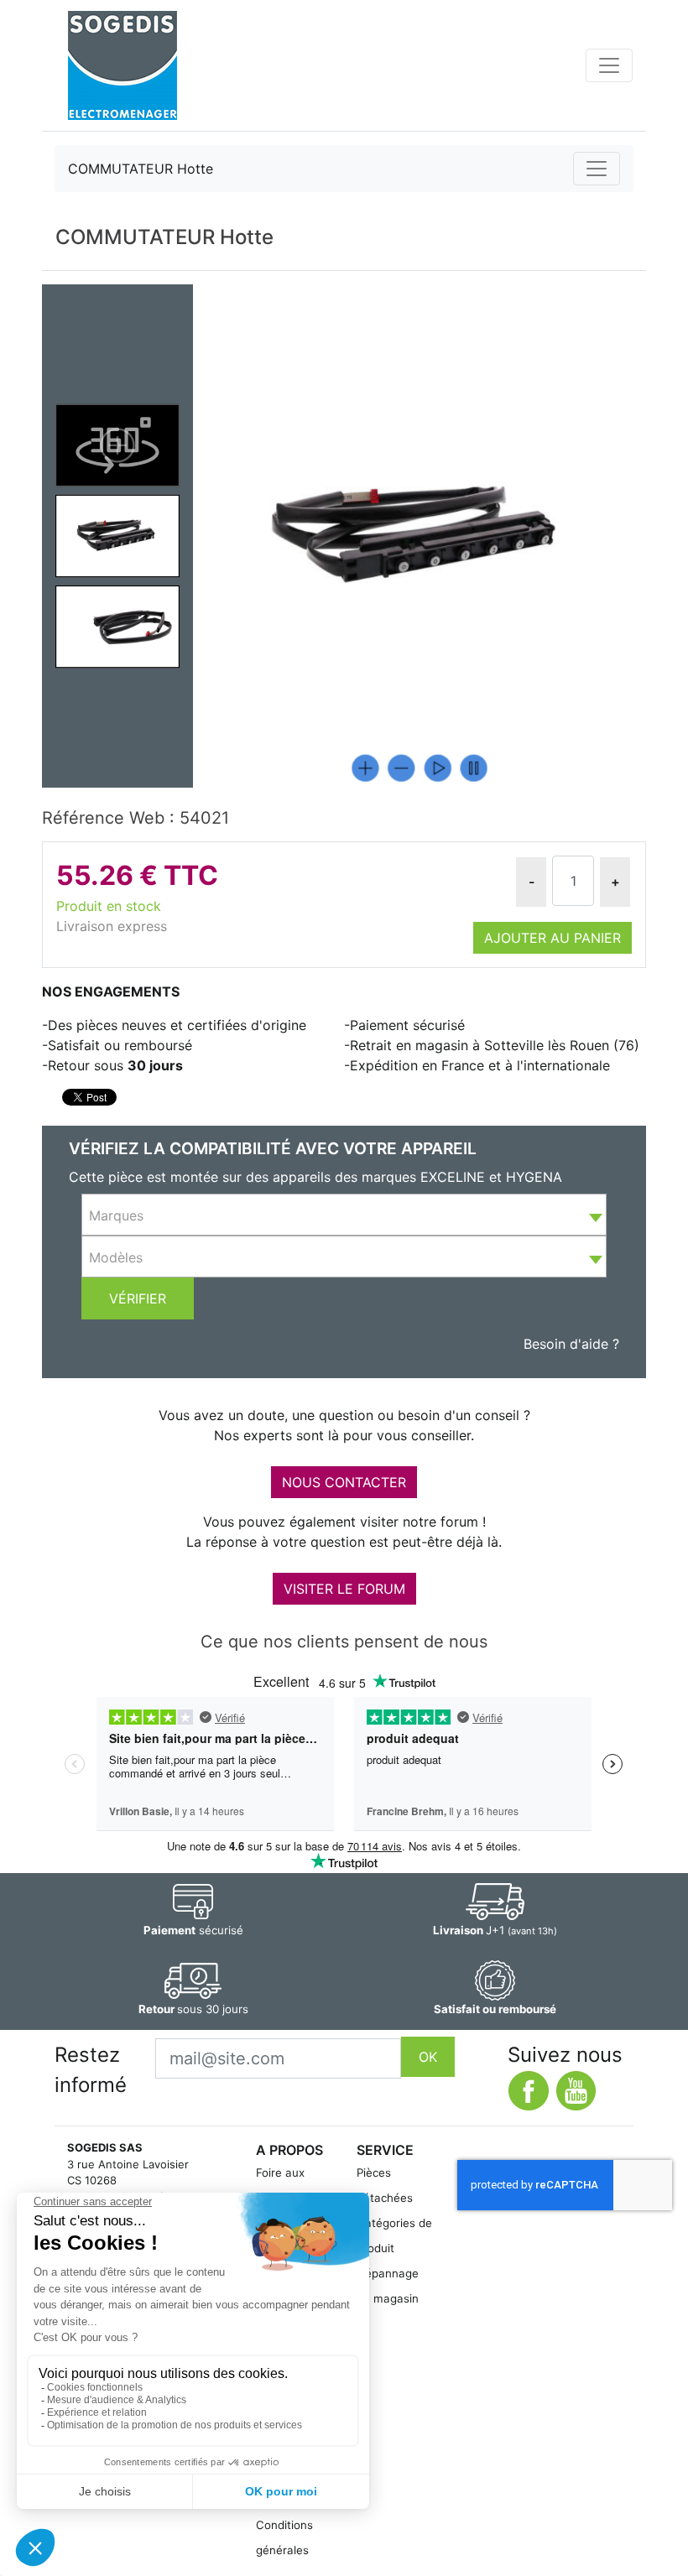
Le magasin (388, 2298)
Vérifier (138, 1298)
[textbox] (344, 1215)
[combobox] (344, 1215)
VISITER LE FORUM (344, 1589)
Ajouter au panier (552, 938)
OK (428, 2057)
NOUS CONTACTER (344, 1482)
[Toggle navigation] (609, 65)
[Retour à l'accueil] (122, 65)
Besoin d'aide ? (571, 1344)
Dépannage (388, 2273)
